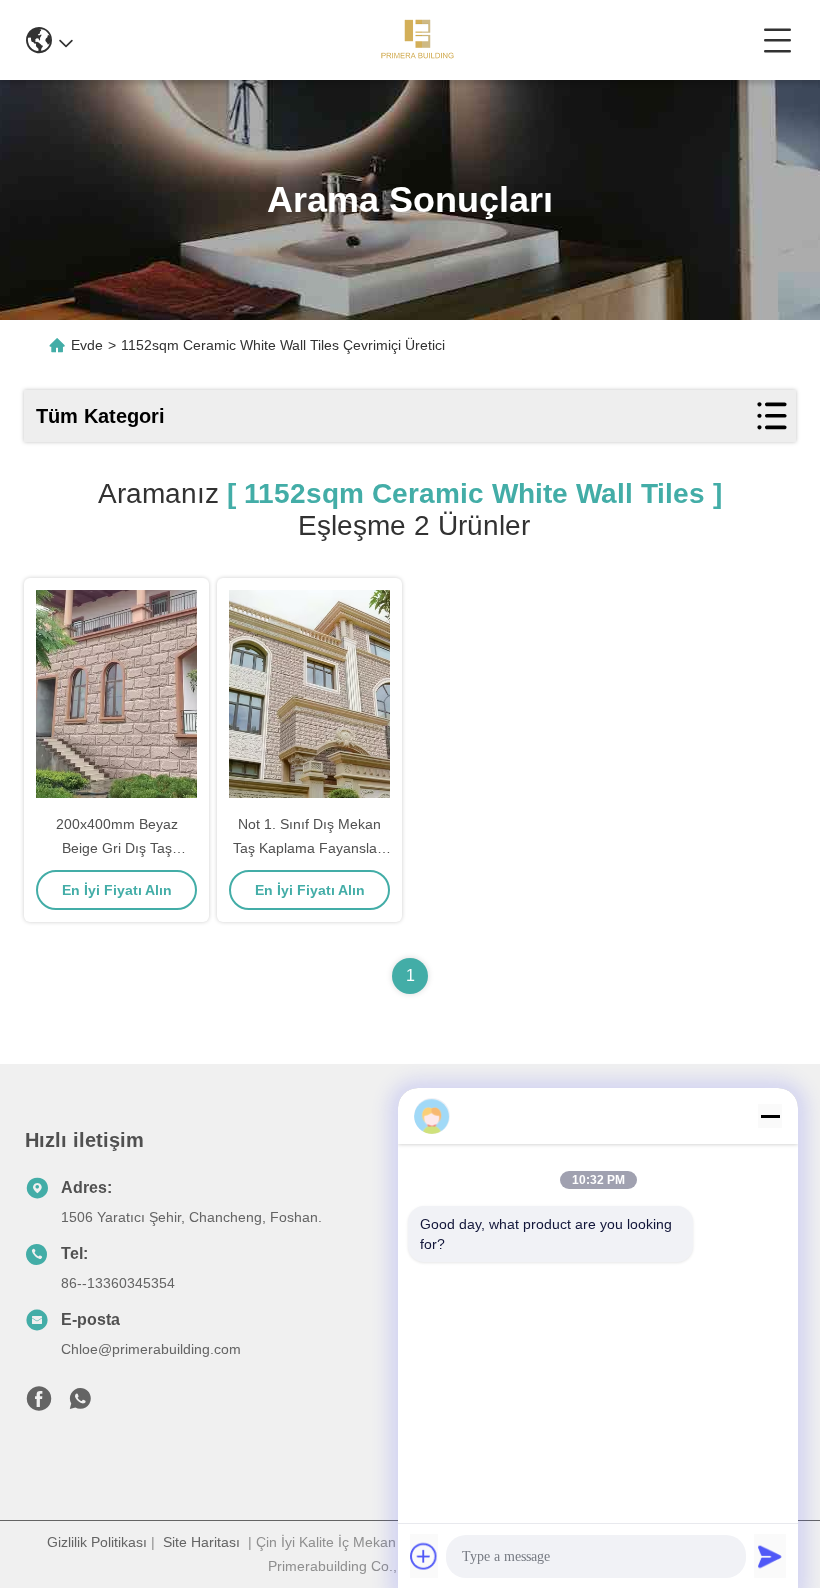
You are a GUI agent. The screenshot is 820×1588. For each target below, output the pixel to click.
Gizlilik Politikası (97, 1542)
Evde (87, 345)
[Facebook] (39, 1404)
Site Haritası (201, 1542)
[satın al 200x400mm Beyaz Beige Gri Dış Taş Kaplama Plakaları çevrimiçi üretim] (116, 694)
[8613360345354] (80, 1404)
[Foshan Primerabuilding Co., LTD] (418, 40)
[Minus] (770, 1116)
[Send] (770, 1556)
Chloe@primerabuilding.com (151, 1349)
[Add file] (424, 1556)
